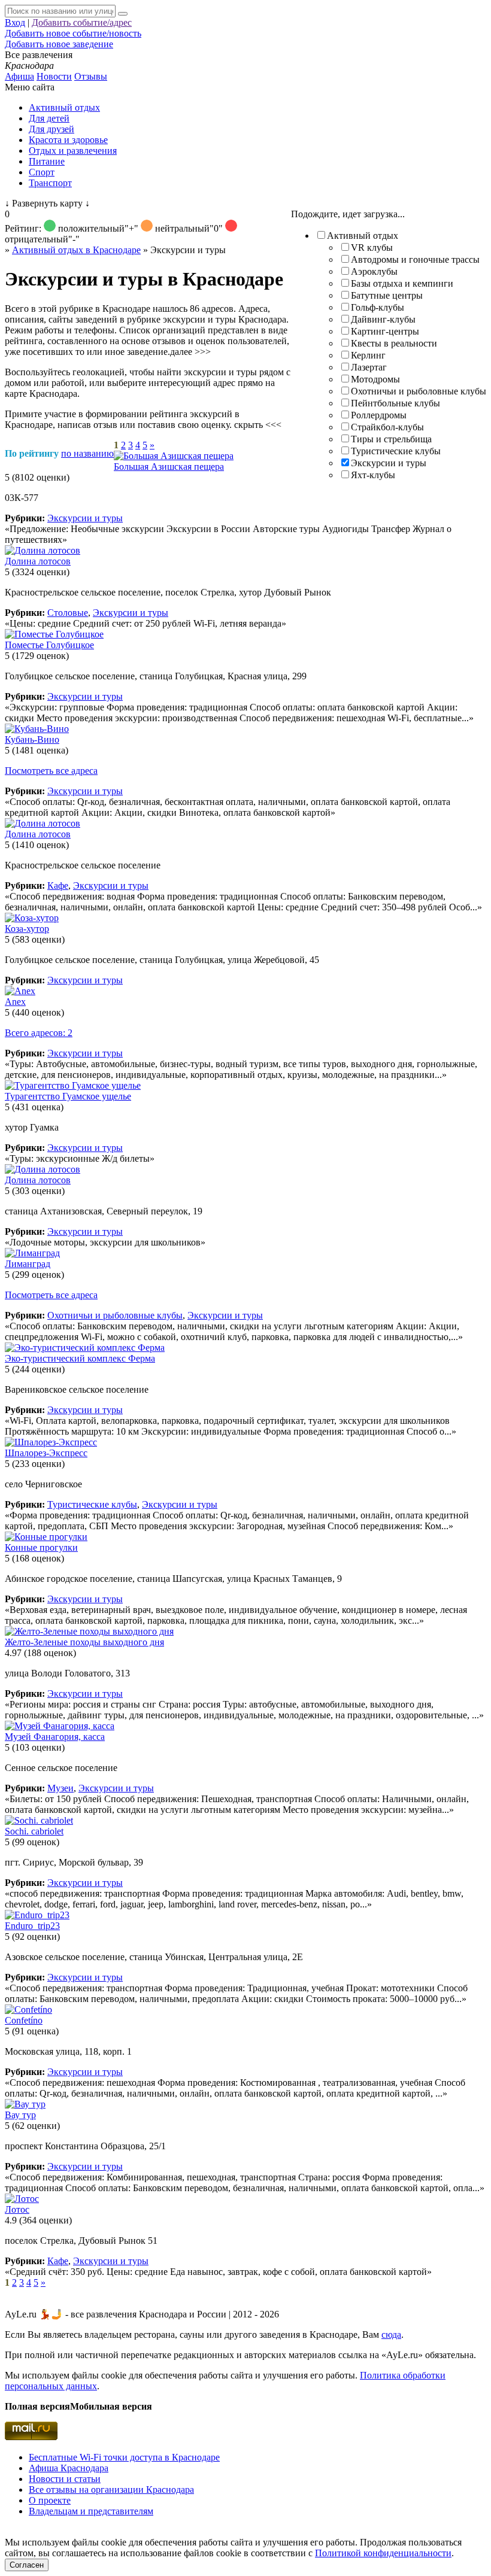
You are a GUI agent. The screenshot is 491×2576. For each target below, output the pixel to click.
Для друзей (51, 129)
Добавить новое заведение (59, 44)
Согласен (27, 2565)
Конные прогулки (41, 1547)
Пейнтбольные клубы (395, 403)
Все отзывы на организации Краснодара (111, 2490)
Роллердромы (379, 415)
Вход (15, 22)
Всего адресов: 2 (39, 1033)
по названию (87, 453)
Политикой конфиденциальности (383, 2553)
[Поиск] (123, 14)
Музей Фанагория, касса (55, 1737)
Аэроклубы (374, 271)
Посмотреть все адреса (51, 771)
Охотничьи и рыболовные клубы (419, 391)
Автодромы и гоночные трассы (415, 259)
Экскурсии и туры (389, 463)
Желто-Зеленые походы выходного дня (84, 1642)
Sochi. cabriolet (34, 1831)
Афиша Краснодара (69, 2468)
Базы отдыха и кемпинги (402, 283)
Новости (54, 76)
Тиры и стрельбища (391, 439)
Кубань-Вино (32, 739)
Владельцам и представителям (91, 2511)
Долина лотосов (38, 561)
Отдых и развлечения (73, 151)
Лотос (17, 2209)
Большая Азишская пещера (169, 467)
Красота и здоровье (68, 140)
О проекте (50, 2500)
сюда (391, 2334)
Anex (15, 1002)
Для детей (49, 118)
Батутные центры (387, 295)
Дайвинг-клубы (383, 319)
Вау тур (20, 2115)
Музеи (60, 1788)
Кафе (58, 886)
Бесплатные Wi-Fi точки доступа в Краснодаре (124, 2457)
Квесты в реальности (394, 343)
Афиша (19, 76)
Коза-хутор (27, 929)
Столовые (68, 613)
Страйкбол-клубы (387, 427)
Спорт (42, 172)
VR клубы (372, 247)
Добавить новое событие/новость (73, 33)
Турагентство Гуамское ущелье (68, 1096)
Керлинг (368, 355)
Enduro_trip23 (32, 1926)
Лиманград (28, 1264)
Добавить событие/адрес (82, 22)
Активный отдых (64, 107)
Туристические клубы (396, 451)
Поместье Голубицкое (49, 645)
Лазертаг (369, 367)
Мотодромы (375, 379)
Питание (47, 161)
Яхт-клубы (373, 475)
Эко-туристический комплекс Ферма (80, 1358)
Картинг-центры (385, 331)
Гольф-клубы (378, 307)
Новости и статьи (65, 2479)
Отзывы (91, 76)
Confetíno (24, 2020)
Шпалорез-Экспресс (46, 1453)
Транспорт (50, 183)
